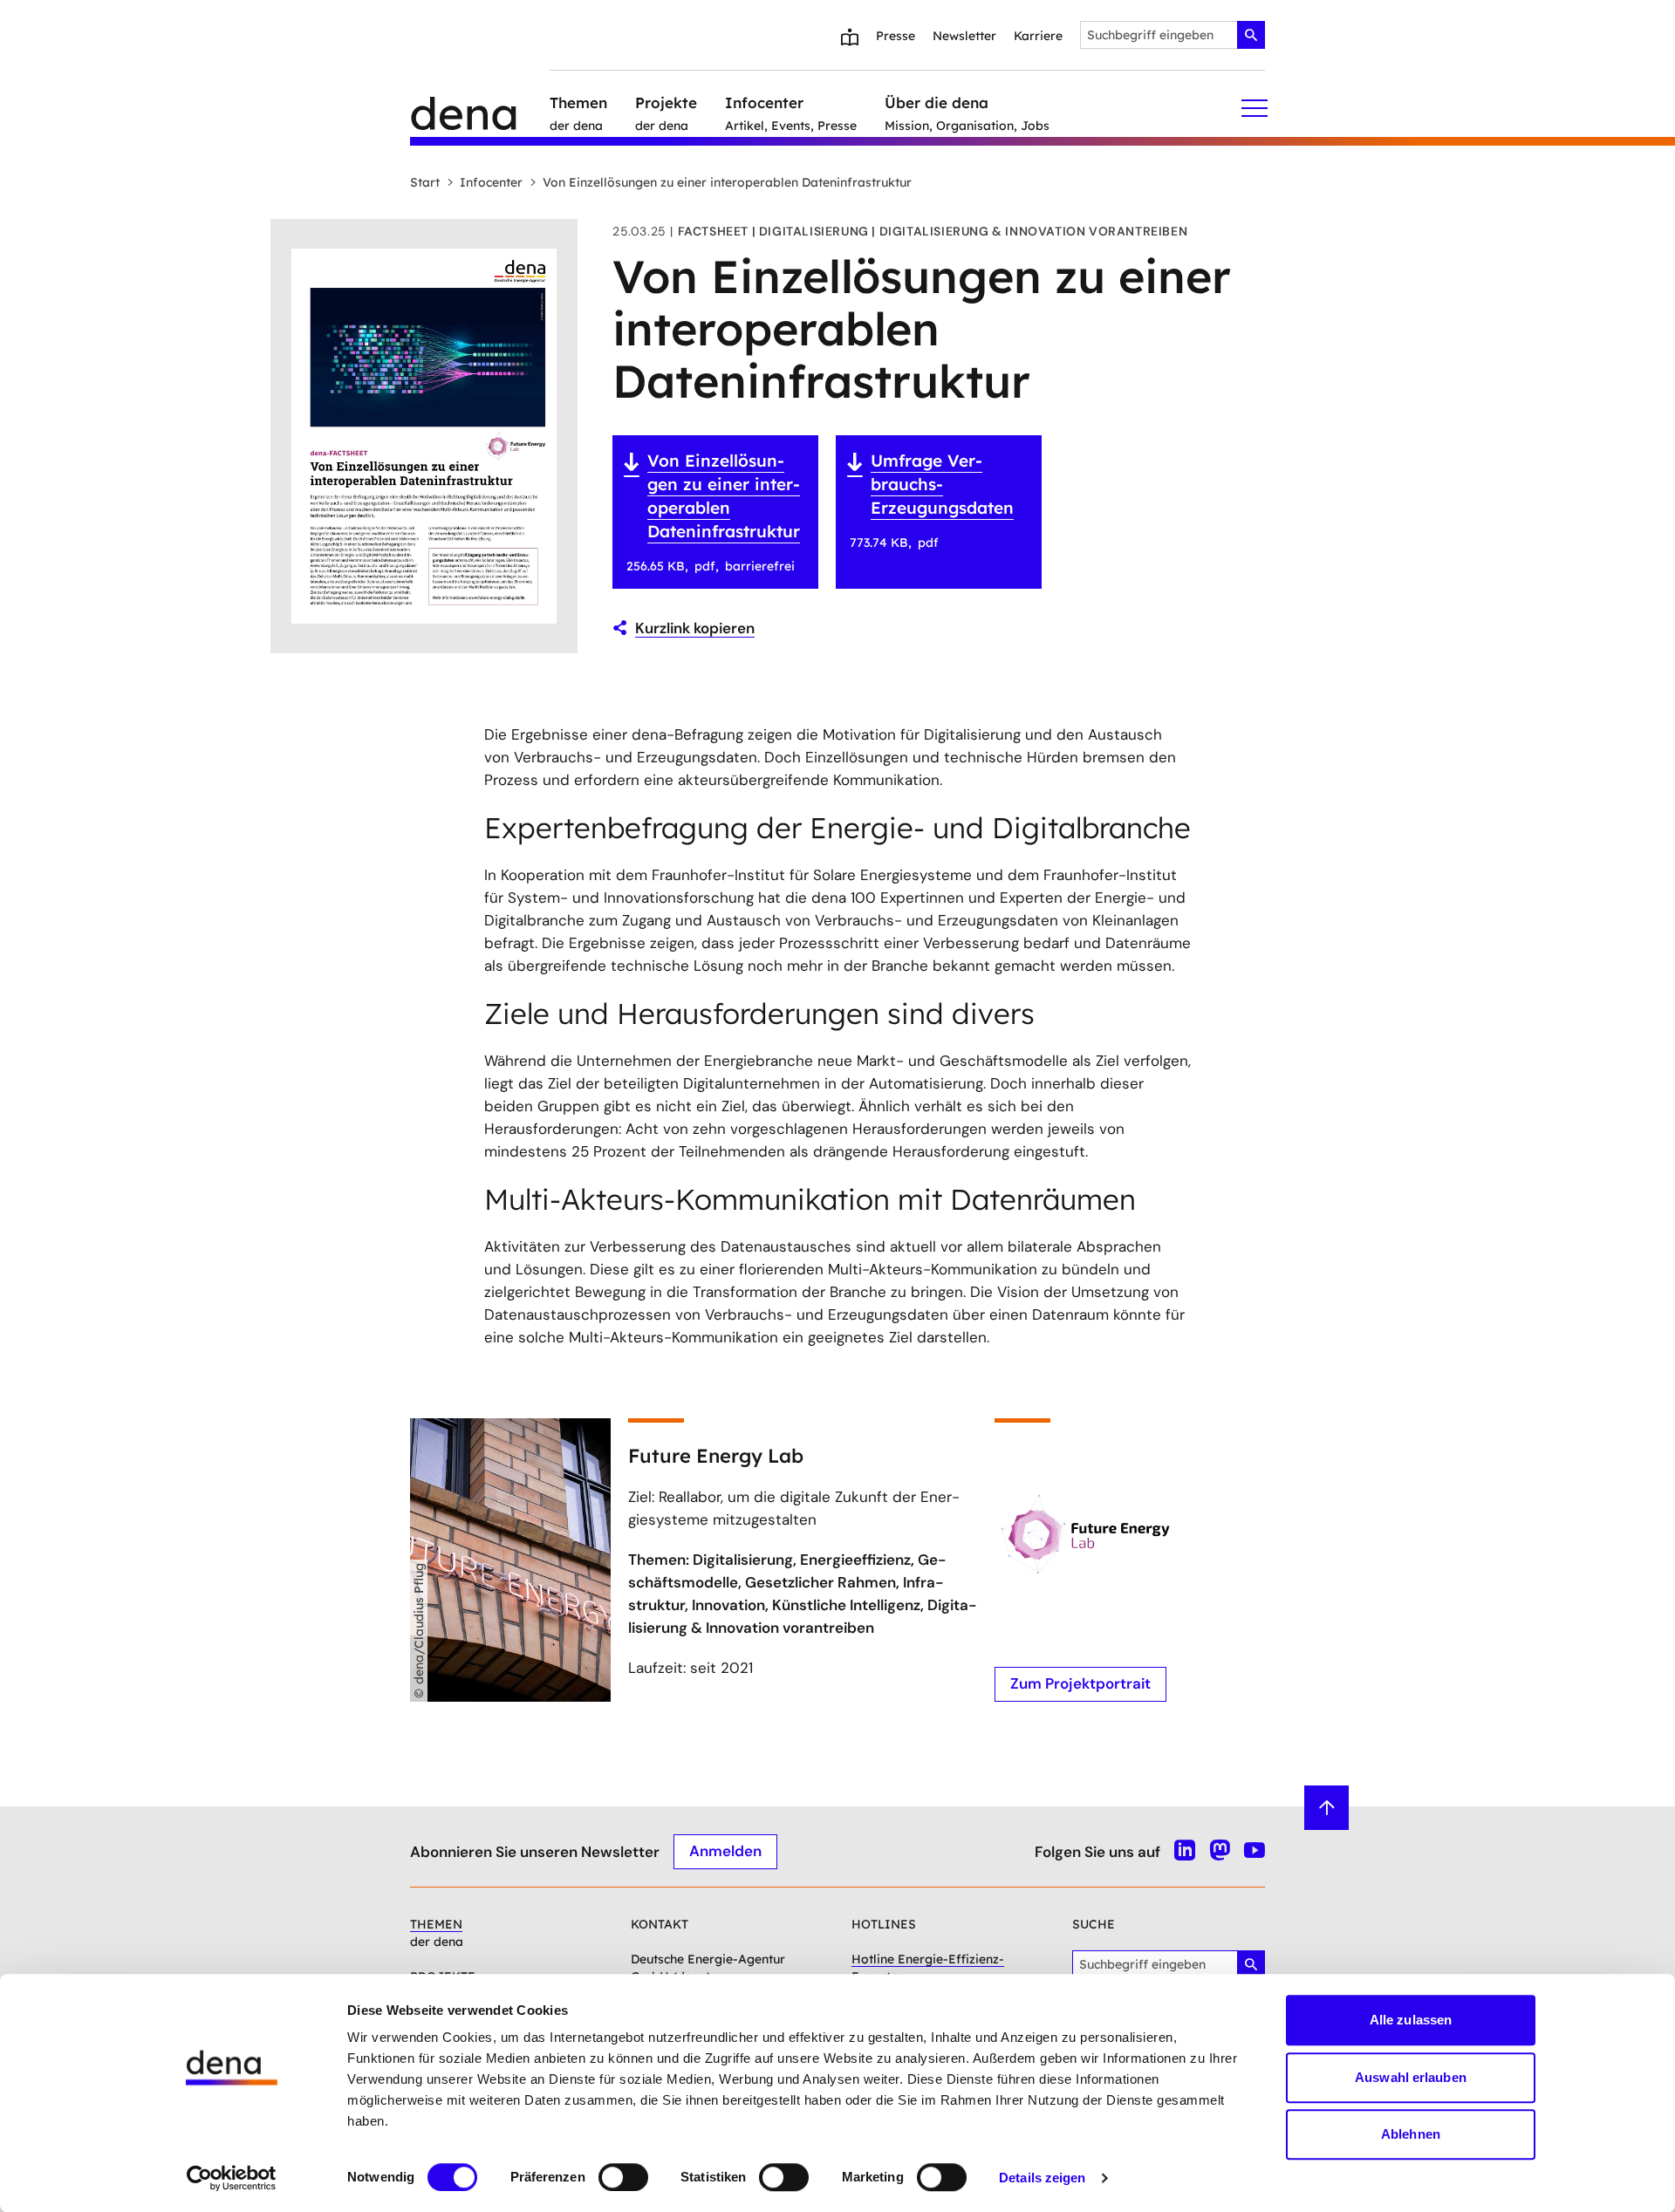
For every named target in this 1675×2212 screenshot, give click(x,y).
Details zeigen (1042, 2178)
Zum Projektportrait (1080, 1683)
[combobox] (1172, 35)
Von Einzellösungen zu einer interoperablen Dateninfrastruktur (727, 182)
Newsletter (964, 36)
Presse (896, 36)
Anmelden (725, 1851)
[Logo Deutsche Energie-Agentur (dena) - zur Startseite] (480, 108)
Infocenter (491, 182)
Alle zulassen (1411, 2020)
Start (425, 182)
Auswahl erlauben (1411, 2077)
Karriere (1038, 36)
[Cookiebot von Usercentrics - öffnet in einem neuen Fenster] (232, 2178)
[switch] (623, 2177)
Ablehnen (1411, 2134)
